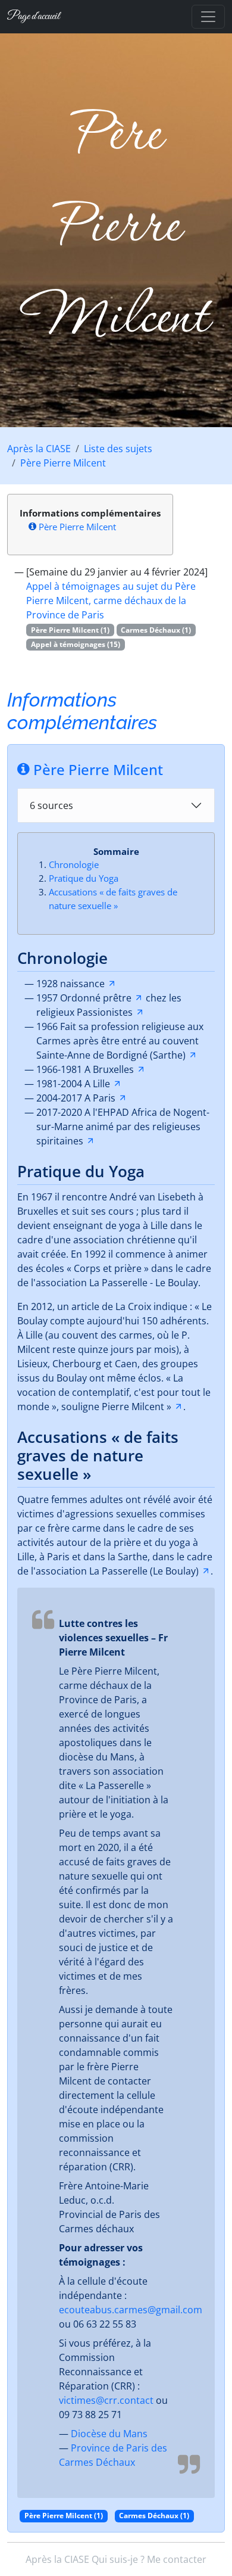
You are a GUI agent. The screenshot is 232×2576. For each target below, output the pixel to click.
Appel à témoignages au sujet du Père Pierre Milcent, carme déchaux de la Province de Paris (111, 601)
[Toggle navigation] (208, 17)
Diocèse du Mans (109, 2434)
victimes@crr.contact (106, 2400)
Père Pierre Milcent (63, 463)
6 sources (51, 805)
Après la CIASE (39, 449)
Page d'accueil (33, 16)
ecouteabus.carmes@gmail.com (131, 2310)
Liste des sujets (118, 449)
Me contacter (177, 2559)
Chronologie (74, 864)
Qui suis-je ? (118, 2559)
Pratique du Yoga (84, 878)
